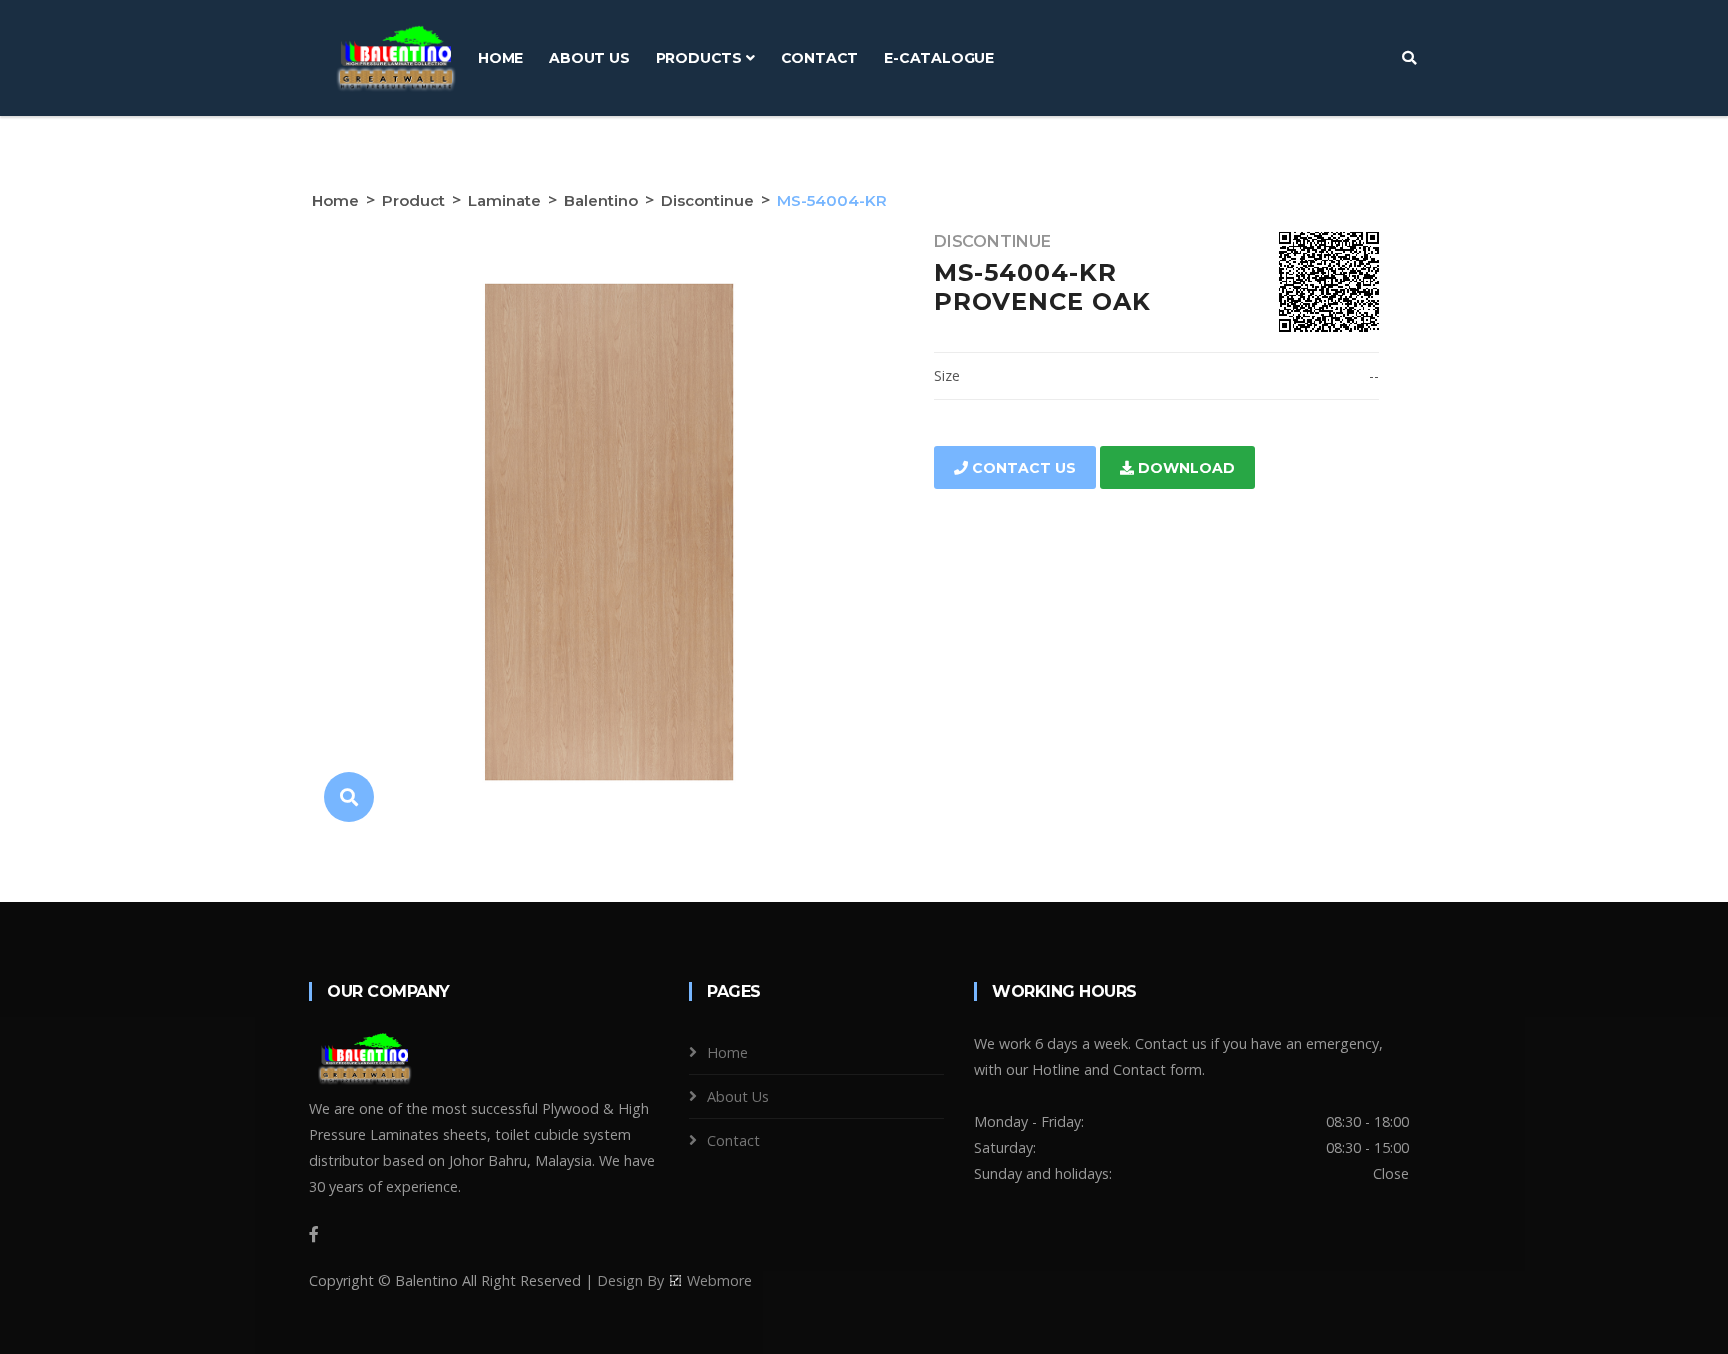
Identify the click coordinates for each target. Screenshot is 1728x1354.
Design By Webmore (674, 1280)
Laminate (504, 200)
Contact (820, 58)
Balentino (601, 200)
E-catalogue (939, 58)
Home (500, 58)
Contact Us (1022, 468)
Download (1184, 468)
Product (413, 200)
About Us (589, 58)
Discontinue (707, 200)
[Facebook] (314, 1234)
